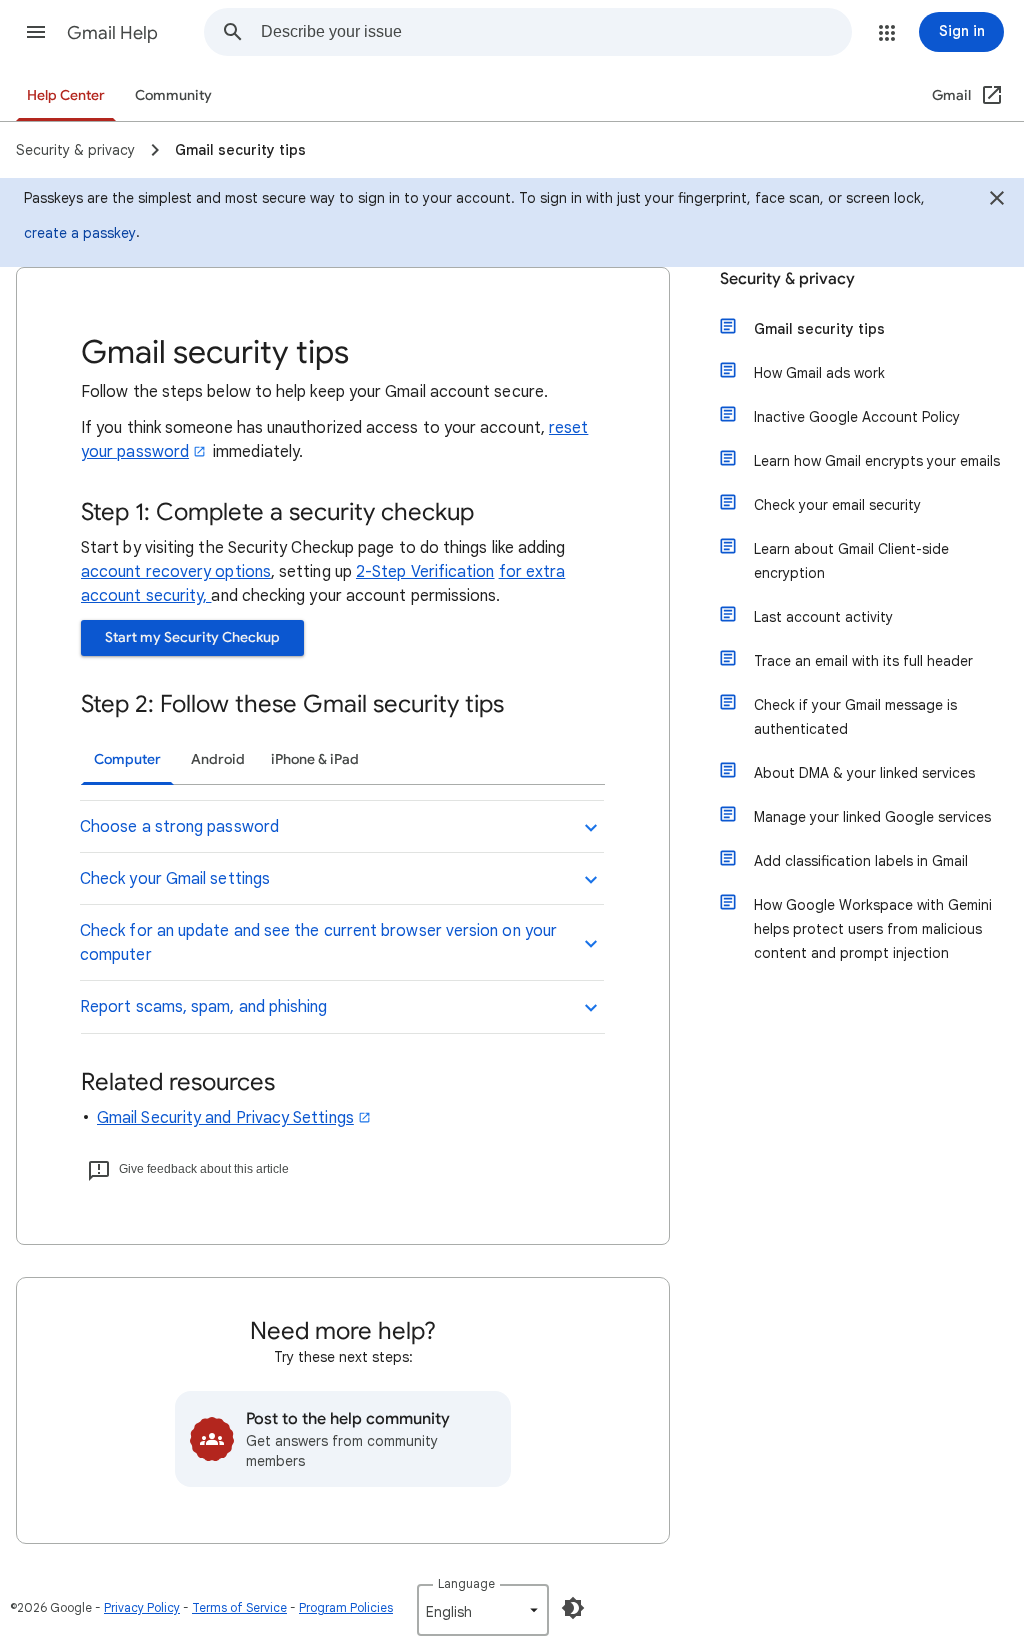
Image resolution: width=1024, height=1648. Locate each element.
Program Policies (346, 1607)
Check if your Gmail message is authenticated (855, 717)
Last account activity (823, 617)
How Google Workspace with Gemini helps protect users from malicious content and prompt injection (873, 929)
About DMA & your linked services (864, 773)
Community (173, 95)
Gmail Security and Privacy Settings (225, 1118)
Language (466, 1583)
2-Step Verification (425, 572)
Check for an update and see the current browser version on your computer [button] (318, 943)
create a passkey (80, 233)
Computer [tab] (127, 759)
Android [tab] (218, 759)
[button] (36, 32)
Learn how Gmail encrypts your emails (877, 461)
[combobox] (556, 32)
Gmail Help (112, 33)
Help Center (66, 95)
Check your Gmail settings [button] (175, 879)
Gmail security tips (819, 329)
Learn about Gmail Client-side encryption (851, 561)
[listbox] (483, 1610)
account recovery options (176, 572)
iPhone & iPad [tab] (315, 759)
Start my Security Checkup (192, 637)
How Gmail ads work (819, 373)
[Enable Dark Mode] (573, 1608)
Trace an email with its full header (863, 661)
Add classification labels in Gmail (861, 861)
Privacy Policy (142, 1607)
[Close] (997, 201)
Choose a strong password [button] (179, 827)
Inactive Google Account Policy (857, 417)
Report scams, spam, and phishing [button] (204, 1007)
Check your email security (837, 505)
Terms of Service (239, 1607)
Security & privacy (787, 279)
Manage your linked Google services (872, 817)
